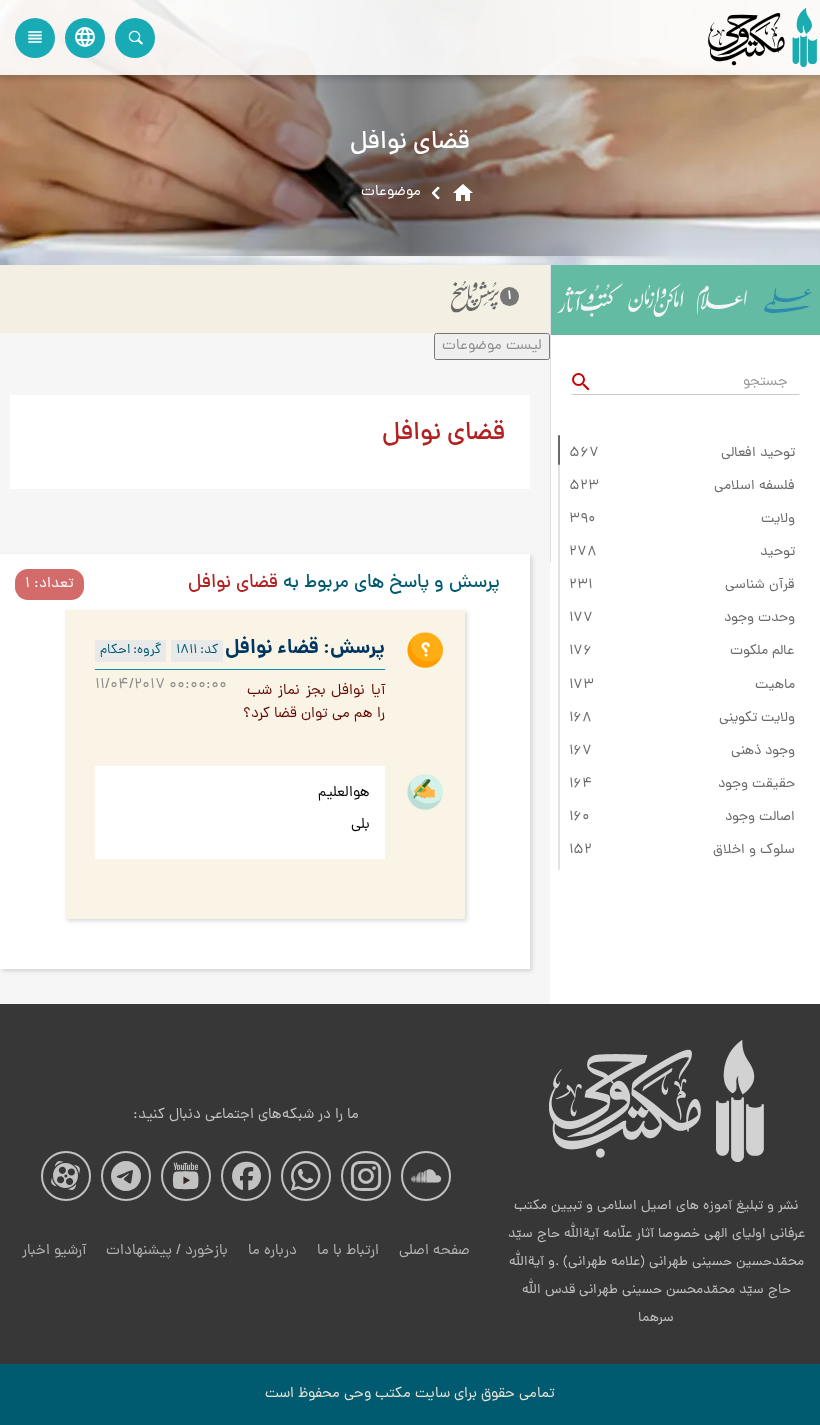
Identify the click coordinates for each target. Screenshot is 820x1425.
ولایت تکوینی (757, 719)
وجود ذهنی (763, 752)
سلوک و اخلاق (754, 851)
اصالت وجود (760, 818)
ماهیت (775, 686)
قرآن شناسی (760, 586)
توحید (777, 553)
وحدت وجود (759, 619)
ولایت (778, 520)
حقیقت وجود (756, 785)
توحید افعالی (758, 454)
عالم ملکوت (762, 652)
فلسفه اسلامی (754, 487)
